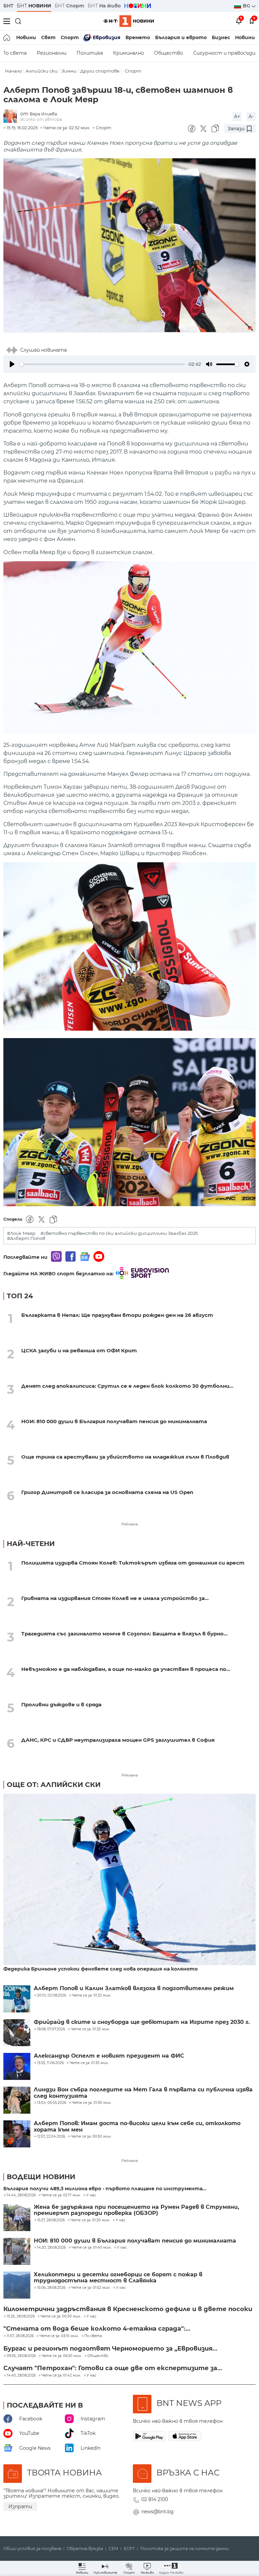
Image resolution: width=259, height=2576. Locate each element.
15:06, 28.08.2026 (51, 2288)
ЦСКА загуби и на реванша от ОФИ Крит (79, 1350)
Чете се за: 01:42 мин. (61, 2376)
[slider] (102, 364)
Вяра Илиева (43, 114)
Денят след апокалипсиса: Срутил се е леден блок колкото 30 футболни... (127, 1386)
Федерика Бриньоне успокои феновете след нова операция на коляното (100, 1969)
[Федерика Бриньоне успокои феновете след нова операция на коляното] (129, 1880)
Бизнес (221, 37)
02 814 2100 (155, 2499)
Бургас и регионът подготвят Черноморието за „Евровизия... (110, 2349)
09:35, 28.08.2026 (21, 2356)
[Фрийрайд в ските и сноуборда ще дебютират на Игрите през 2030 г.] (17, 2033)
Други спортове (100, 71)
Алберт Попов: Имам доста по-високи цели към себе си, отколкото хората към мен (137, 2126)
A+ (237, 116)
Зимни (69, 71)
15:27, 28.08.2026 (51, 2220)
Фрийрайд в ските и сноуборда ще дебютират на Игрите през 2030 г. (142, 2022)
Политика (90, 53)
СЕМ (113, 2549)
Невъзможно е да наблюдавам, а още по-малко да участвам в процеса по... (126, 1669)
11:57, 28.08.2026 (20, 2336)
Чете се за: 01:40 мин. (91, 2248)
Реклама (129, 1524)
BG (247, 6)
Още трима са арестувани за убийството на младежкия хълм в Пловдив (125, 1457)
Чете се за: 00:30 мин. (61, 2316)
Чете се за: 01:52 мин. (91, 2288)
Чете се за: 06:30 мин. (62, 2356)
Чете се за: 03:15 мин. (59, 2336)
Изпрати (20, 2506)
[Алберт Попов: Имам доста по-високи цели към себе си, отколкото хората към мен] (17, 2134)
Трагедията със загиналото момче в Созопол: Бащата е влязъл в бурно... (124, 1634)
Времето (138, 37)
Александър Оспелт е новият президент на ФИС (109, 2056)
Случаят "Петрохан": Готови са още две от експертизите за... (113, 2368)
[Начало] (7, 37)
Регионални (52, 53)
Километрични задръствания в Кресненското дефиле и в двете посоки (128, 2309)
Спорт (70, 37)
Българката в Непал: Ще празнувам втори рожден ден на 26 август (117, 1315)
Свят (48, 37)
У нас (91, 2195)
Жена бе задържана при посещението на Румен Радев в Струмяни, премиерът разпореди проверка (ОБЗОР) (136, 2210)
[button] (171, 2568)
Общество (169, 53)
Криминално (128, 53)
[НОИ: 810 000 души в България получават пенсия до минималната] (17, 2251)
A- (251, 116)
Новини (26, 37)
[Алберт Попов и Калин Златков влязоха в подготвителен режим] (17, 1999)
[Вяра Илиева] (12, 117)
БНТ (8, 6)
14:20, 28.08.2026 (51, 2248)
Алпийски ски (42, 71)
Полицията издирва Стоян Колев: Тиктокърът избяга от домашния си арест (133, 1563)
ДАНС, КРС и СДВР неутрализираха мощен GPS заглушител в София (118, 1740)
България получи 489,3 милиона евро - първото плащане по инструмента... (105, 2189)
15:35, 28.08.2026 (21, 2316)
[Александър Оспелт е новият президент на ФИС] (17, 2066)
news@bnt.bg (157, 2512)
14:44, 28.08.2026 (21, 2195)
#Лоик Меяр (21, 1233)
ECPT (129, 2549)
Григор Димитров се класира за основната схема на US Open (107, 1492)
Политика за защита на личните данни (184, 2549)
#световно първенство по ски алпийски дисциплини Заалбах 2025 (119, 1233)
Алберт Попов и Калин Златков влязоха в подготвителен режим (134, 1988)
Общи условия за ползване (32, 2549)
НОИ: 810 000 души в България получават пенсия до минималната (114, 1421)
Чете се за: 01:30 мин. (90, 2220)
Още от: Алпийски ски (54, 1785)
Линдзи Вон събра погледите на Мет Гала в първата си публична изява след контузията (143, 2093)
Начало (13, 71)
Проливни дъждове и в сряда (61, 1704)
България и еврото (181, 37)
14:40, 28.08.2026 (21, 2376)
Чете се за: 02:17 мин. (61, 2195)
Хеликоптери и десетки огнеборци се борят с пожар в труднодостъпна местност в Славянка (118, 2278)
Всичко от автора (41, 119)
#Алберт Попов (26, 1238)
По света (93, 2336)
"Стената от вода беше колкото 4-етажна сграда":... (97, 2329)
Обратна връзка (85, 2549)
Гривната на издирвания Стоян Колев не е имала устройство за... (115, 1598)
